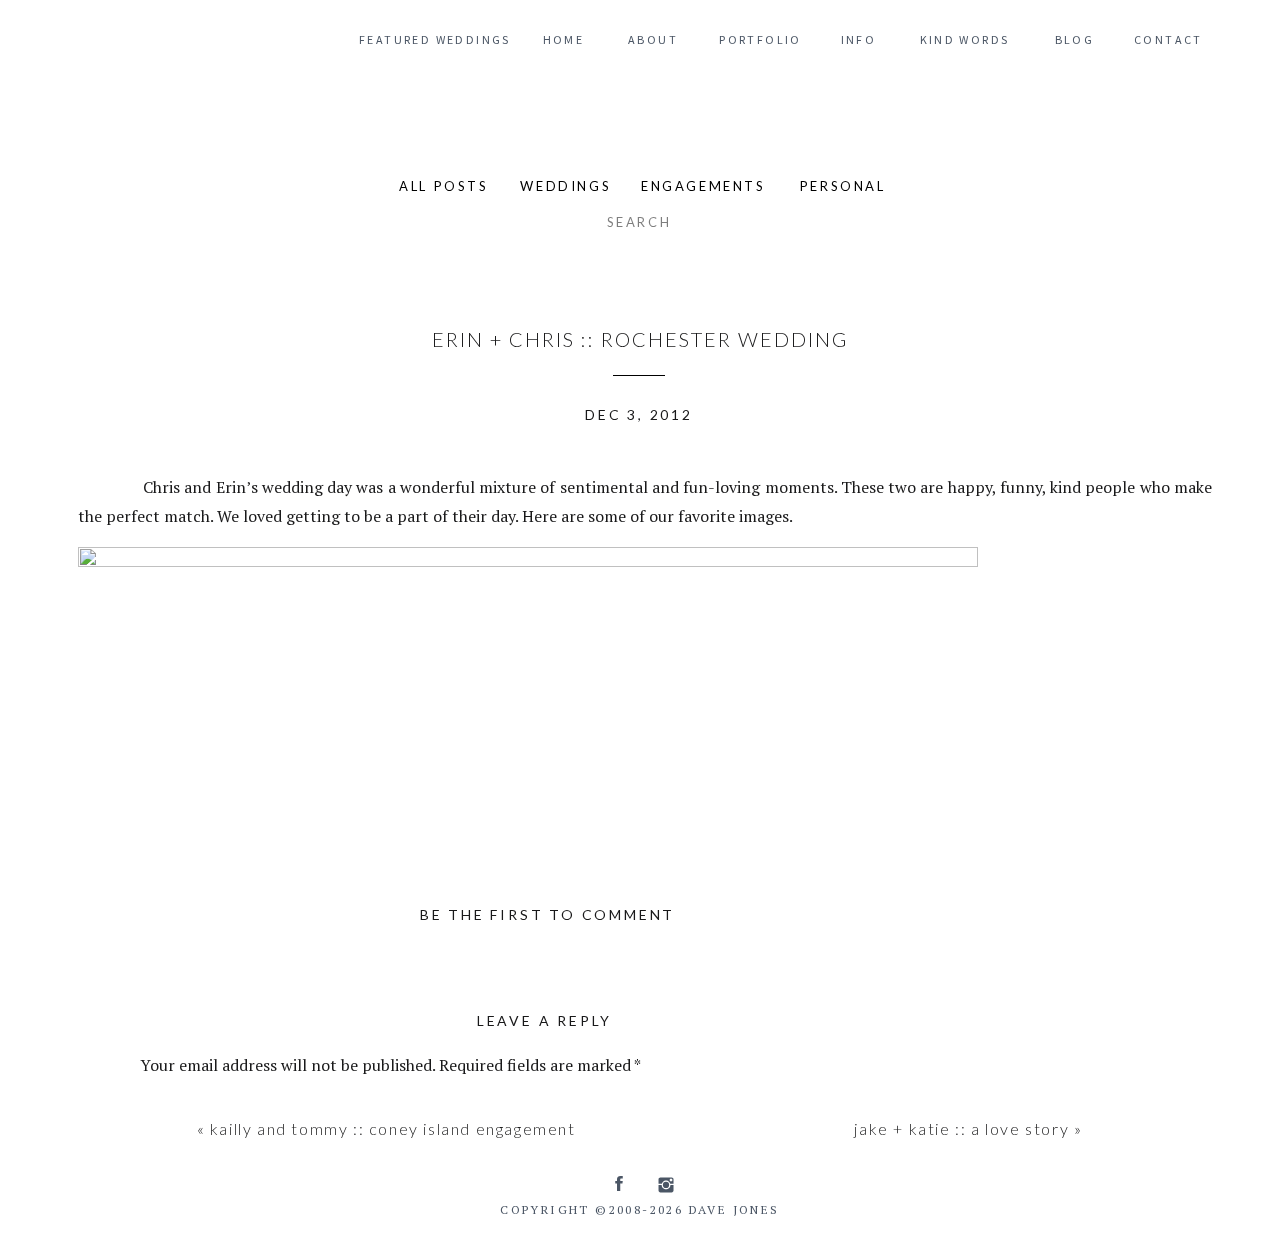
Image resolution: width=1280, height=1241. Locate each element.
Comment (181, 1108)
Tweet (105, 484)
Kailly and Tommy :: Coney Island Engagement (393, 1128)
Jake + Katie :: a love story (961, 1128)
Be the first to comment (547, 914)
